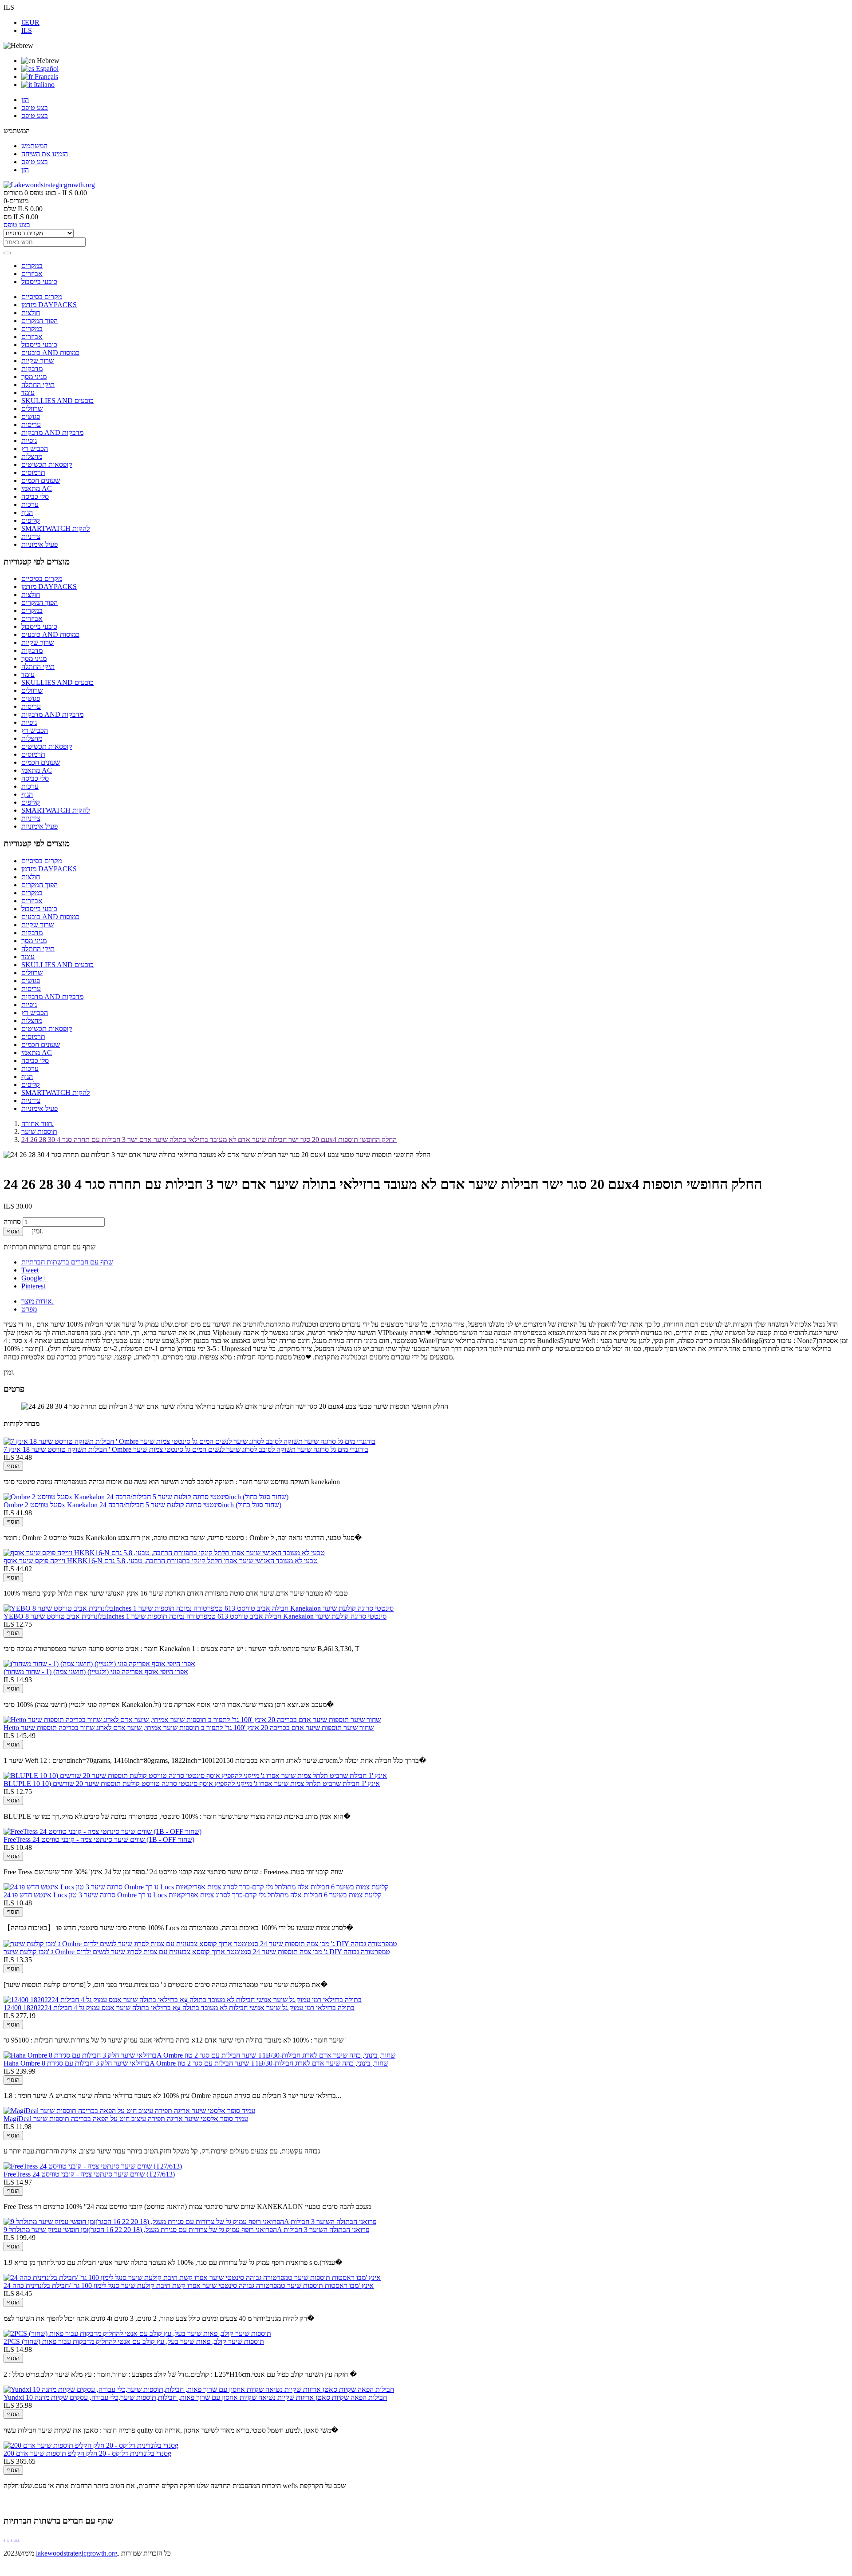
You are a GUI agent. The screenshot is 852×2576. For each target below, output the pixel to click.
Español (46, 69)
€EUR (30, 22)
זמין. (9, 1372)
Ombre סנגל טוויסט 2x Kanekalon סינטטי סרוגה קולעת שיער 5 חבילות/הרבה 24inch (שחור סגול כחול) (142, 1505)
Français (45, 77)
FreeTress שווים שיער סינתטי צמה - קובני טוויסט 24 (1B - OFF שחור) (99, 1839)
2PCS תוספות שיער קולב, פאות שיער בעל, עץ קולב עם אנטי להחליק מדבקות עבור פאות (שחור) (134, 2341)
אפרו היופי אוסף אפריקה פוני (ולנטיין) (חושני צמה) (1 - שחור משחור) (96, 1672)
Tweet (30, 1270)
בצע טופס (35, 108)
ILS (27, 30)
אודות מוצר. (37, 1301)
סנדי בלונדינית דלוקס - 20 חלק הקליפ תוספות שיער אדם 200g (87, 2453)
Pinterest (33, 1286)
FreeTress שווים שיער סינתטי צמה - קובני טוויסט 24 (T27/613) (89, 2174)
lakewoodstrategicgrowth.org (77, 2553)
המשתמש (34, 146)
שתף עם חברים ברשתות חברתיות (67, 1262)
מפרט (29, 1309)
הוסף (13, 1231)
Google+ (34, 1278)
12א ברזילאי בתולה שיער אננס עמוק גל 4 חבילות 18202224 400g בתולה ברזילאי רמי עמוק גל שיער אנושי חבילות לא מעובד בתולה (179, 2008)
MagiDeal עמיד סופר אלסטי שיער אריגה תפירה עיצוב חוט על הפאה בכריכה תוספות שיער (126, 2119)
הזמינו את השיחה (45, 154)
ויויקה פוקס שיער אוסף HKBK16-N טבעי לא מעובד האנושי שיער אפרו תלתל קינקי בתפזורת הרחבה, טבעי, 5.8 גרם (161, 1561)
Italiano (43, 85)
